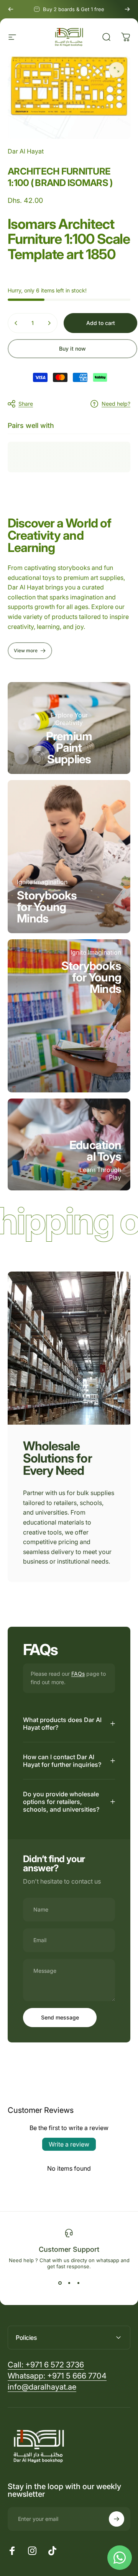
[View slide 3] (78, 2283)
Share (26, 404)
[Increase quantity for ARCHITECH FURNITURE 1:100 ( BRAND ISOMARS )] (49, 323)
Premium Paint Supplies (69, 748)
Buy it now (72, 349)
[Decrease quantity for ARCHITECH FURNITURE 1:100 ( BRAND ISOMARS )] (16, 323)
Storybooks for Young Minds (47, 907)
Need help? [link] (116, 404)
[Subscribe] (117, 2519)
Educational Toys (95, 1151)
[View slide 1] (60, 2283)
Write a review (69, 2144)
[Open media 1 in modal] (117, 70)
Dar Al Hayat (26, 151)
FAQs (78, 1674)
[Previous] (11, 9)
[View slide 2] (69, 2283)
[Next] (127, 9)
